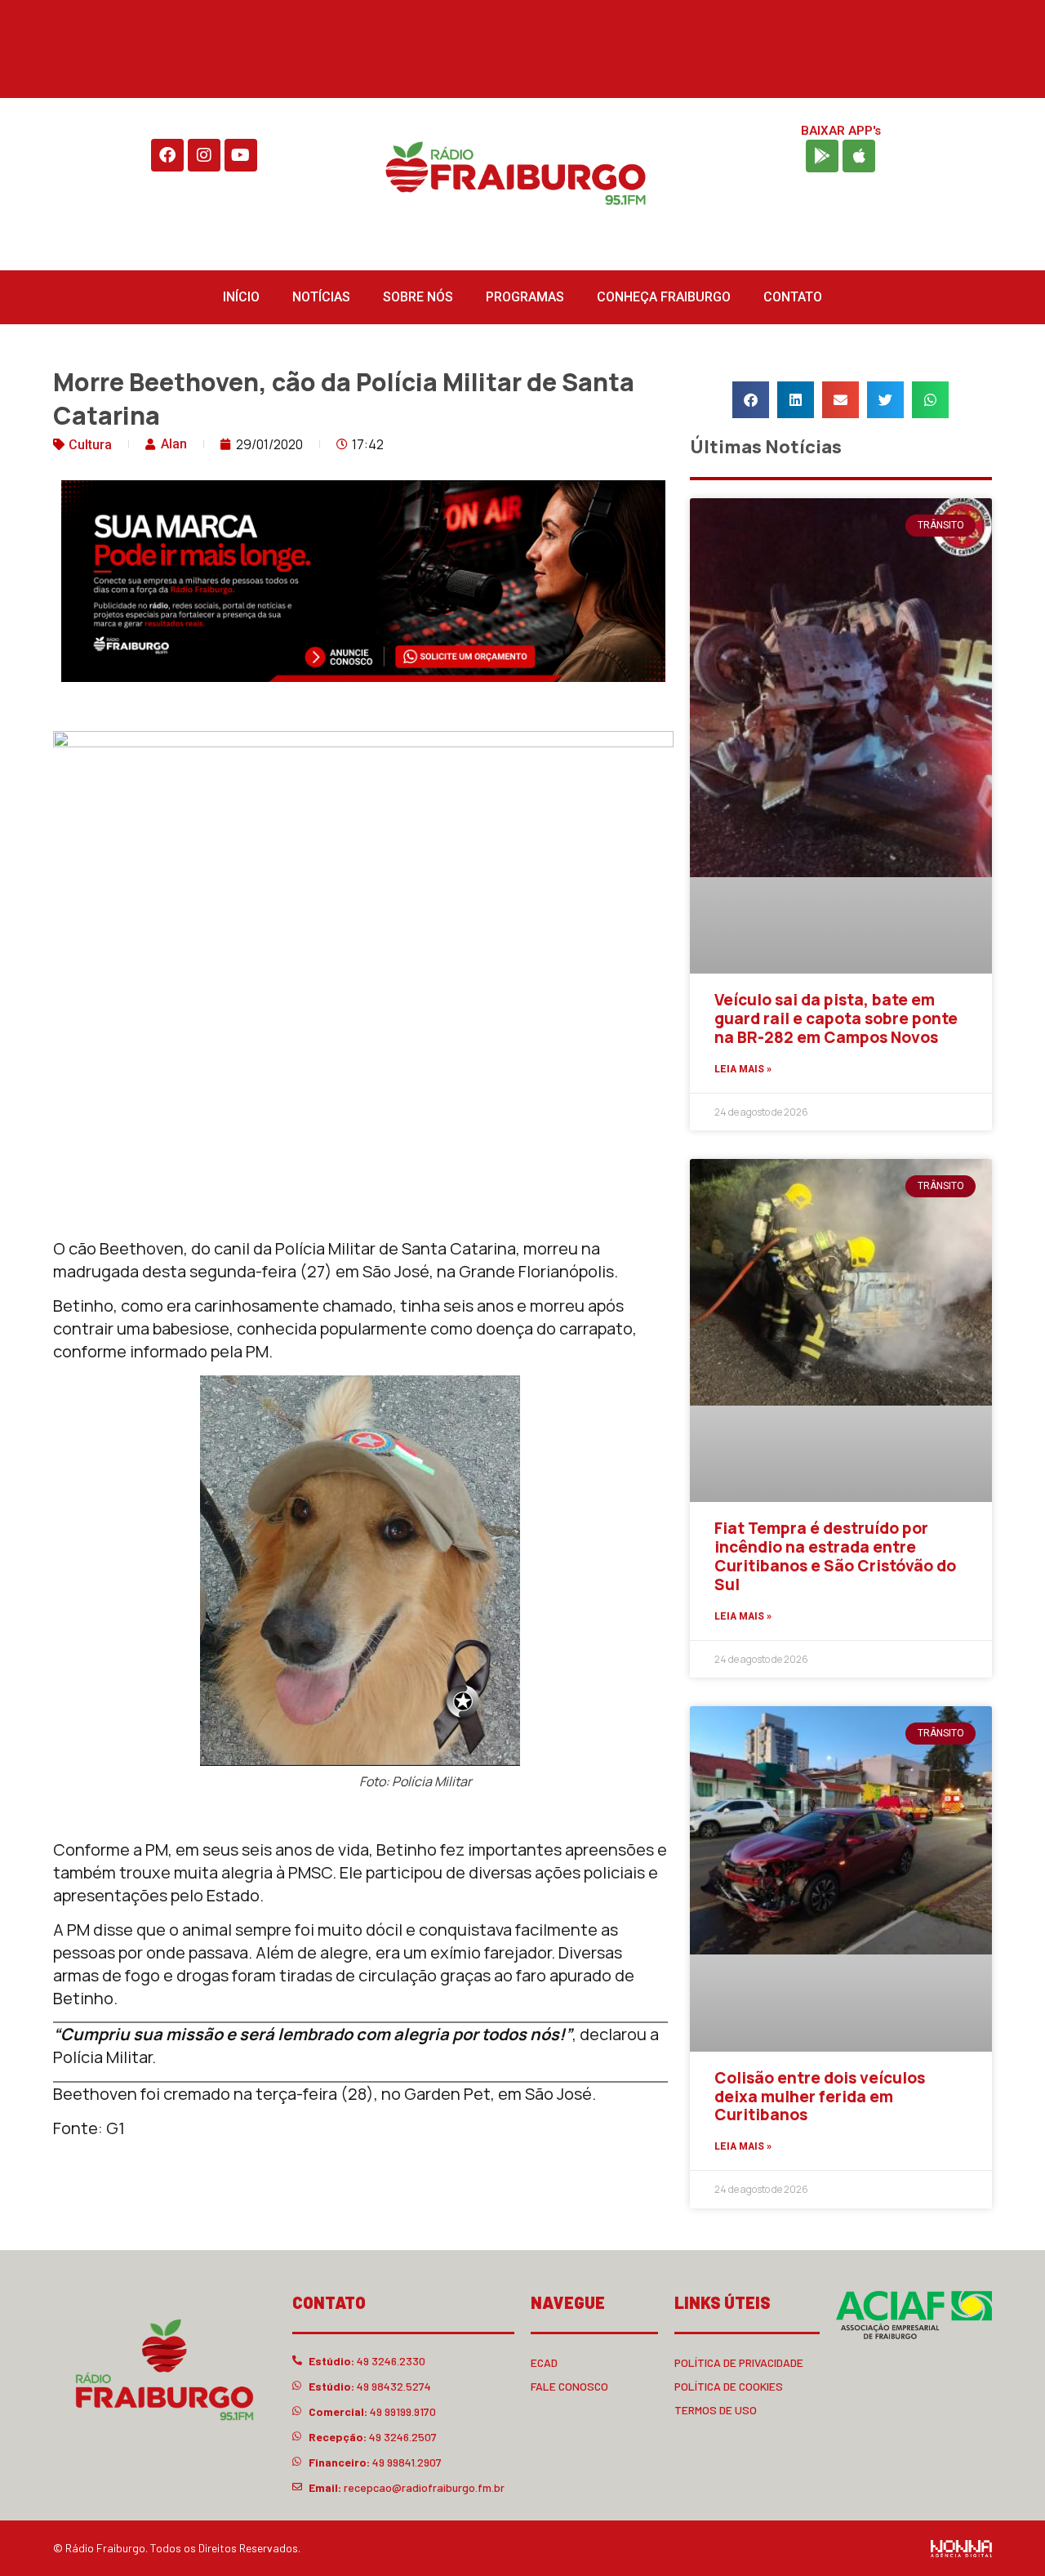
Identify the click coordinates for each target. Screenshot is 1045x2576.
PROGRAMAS (525, 297)
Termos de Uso (716, 2410)
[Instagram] (204, 155)
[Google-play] (822, 156)
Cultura (90, 445)
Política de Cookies (729, 2386)
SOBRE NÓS (418, 297)
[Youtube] (241, 155)
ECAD (544, 2362)
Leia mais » (743, 1069)
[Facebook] (167, 155)
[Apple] (859, 156)
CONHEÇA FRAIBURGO (664, 297)
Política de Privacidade (739, 2362)
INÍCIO (241, 297)
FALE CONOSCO (569, 2386)
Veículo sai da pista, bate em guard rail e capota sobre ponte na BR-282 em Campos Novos (836, 1018)
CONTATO (793, 297)
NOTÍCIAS (321, 297)
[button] (751, 400)
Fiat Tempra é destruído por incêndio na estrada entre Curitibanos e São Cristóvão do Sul (835, 1556)
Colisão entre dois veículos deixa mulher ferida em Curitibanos (820, 2097)
